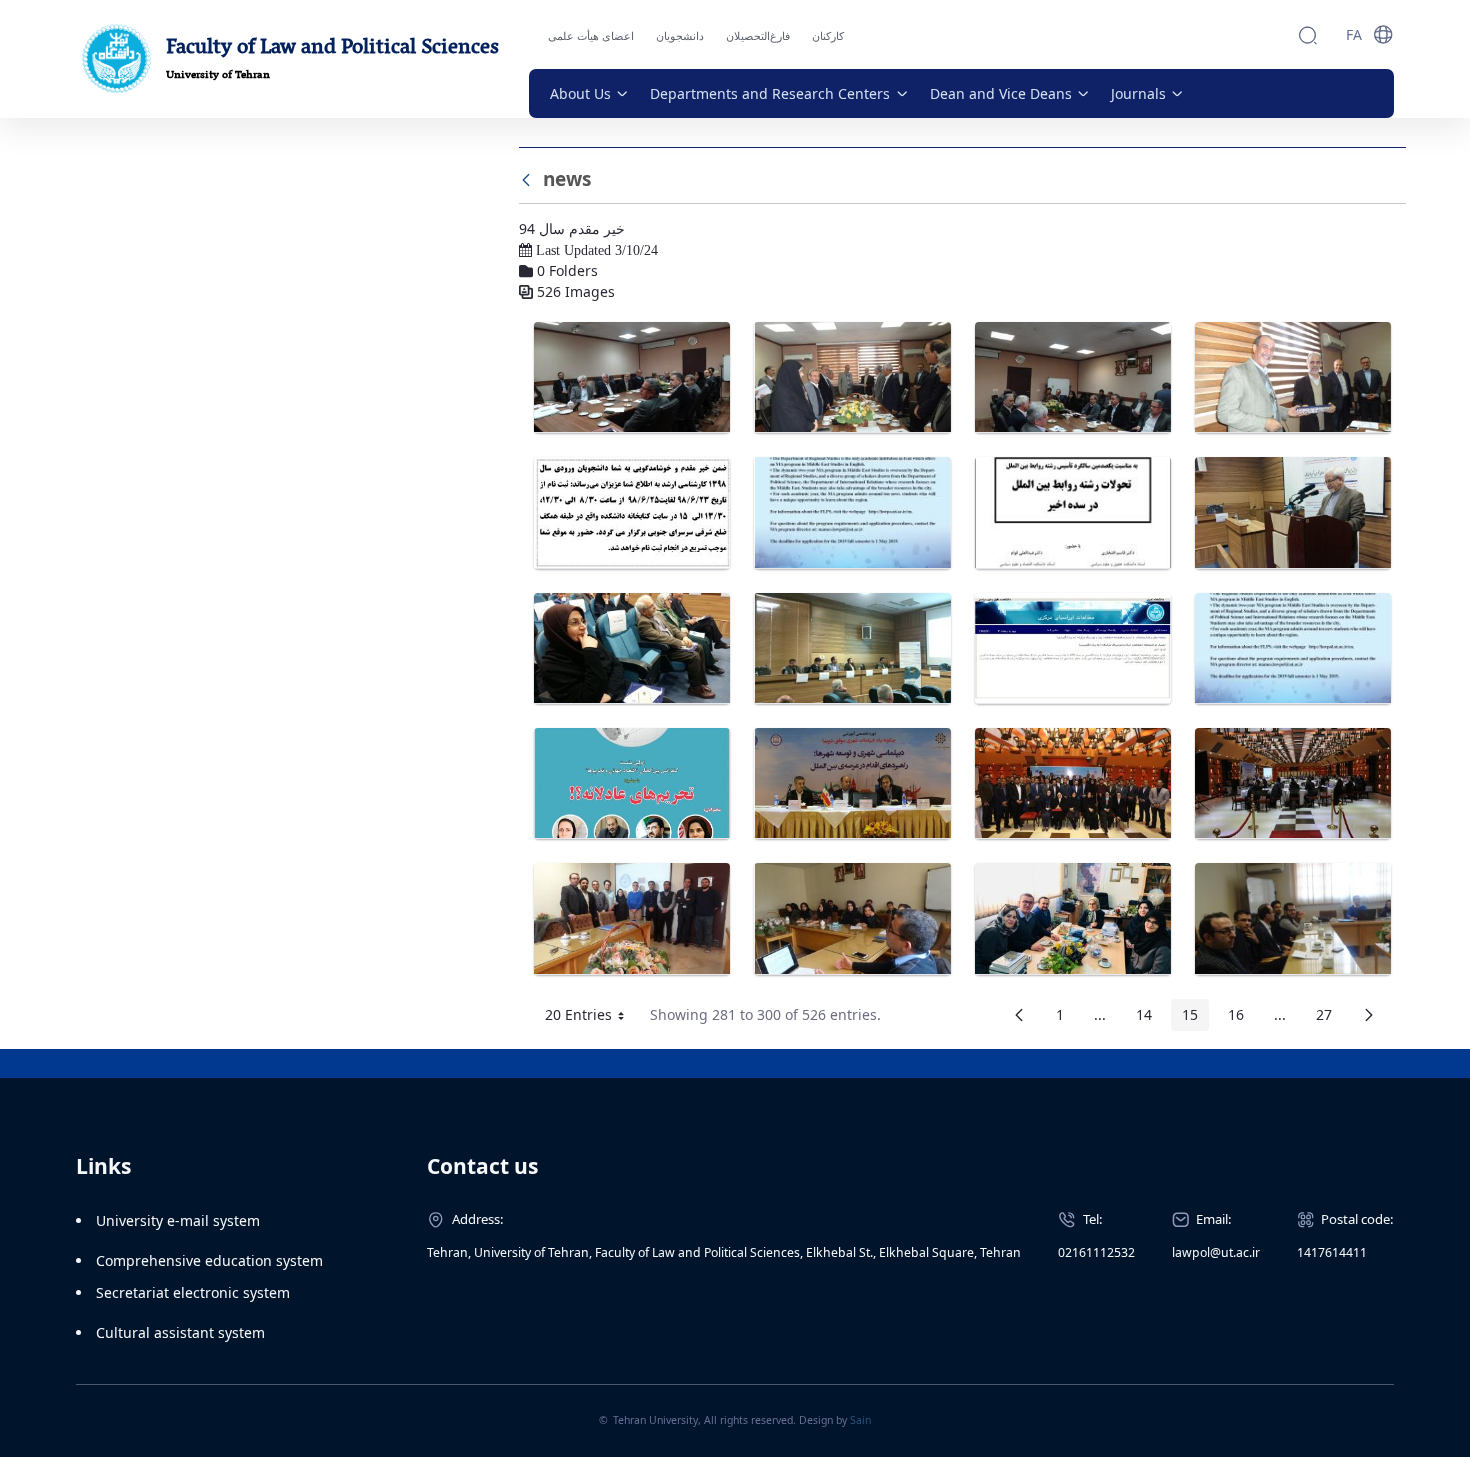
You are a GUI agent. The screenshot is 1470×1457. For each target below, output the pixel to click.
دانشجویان (680, 35)
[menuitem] (589, 93)
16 (1241, 1018)
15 (1195, 1018)
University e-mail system (178, 1220)
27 (1329, 1018)
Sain (860, 1420)
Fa (1354, 34)
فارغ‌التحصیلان (758, 35)
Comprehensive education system (209, 1260)
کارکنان (828, 35)
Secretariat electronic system (193, 1292)
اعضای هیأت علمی (591, 35)
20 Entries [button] (592, 1018)
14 (1149, 1018)
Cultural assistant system (180, 1332)
